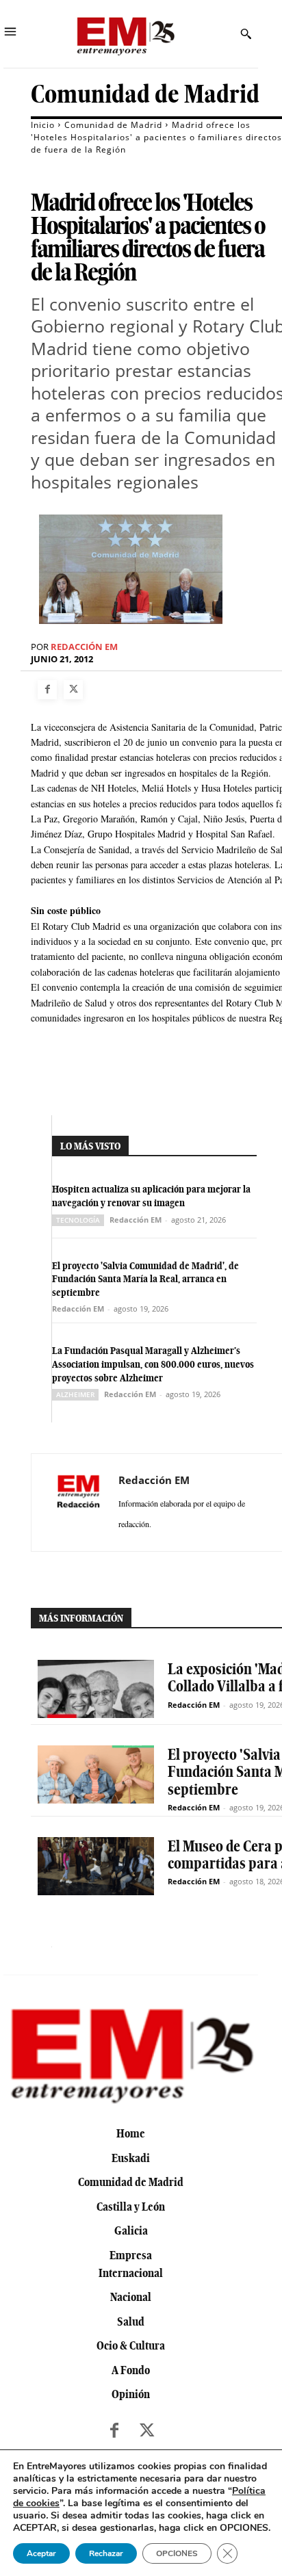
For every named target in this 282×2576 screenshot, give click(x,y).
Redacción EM (84, 647)
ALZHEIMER (75, 1394)
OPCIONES (177, 2553)
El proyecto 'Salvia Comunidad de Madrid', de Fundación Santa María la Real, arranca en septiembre (145, 1279)
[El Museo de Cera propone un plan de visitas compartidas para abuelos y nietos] (96, 1866)
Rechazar (106, 2553)
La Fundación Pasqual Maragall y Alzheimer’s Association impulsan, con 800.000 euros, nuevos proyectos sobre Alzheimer (153, 1364)
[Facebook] (47, 690)
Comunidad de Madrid (145, 94)
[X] (73, 690)
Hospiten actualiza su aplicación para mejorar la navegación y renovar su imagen (151, 1196)
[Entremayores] (125, 34)
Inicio (43, 125)
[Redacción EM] (79, 1502)
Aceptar (41, 2553)
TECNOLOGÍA (78, 1220)
